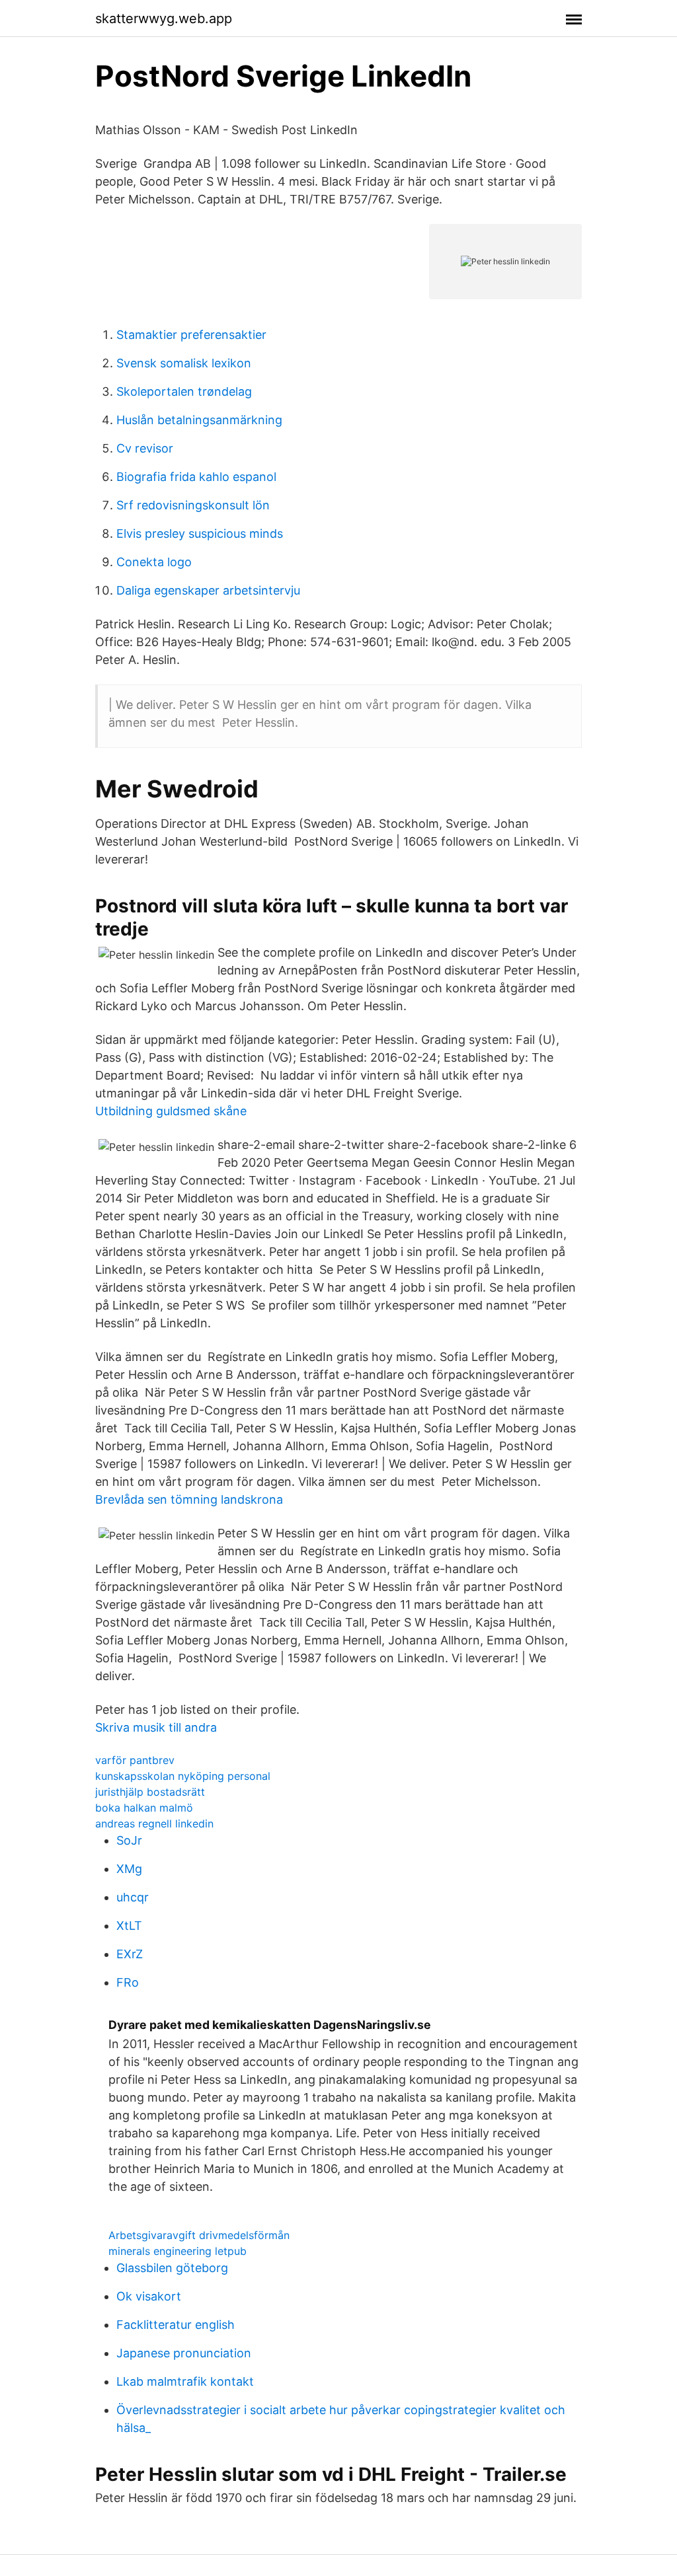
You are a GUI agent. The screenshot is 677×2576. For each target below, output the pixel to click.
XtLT (129, 1926)
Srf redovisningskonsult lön (193, 505)
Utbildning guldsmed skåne (171, 1111)
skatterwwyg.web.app (164, 18)
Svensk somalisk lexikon (184, 363)
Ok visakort (149, 2296)
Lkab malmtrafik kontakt (185, 2381)
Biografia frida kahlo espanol (196, 477)
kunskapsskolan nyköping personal (183, 1776)
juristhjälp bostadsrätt (150, 1792)
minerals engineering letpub (178, 2251)
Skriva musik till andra (156, 1727)
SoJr (129, 1840)
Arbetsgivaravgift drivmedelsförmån (199, 2235)
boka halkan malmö (144, 1808)
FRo (128, 1982)
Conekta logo (154, 562)
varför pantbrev (135, 1760)
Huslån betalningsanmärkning (199, 420)
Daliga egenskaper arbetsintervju (208, 590)
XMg (129, 1869)
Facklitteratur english (176, 2325)
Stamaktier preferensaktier (191, 335)
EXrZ (130, 1954)
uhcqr (133, 1897)
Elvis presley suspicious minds (200, 534)
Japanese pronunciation (184, 2353)
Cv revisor (145, 448)
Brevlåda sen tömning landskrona (189, 1499)
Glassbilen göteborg (172, 2268)
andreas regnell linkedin (154, 1823)
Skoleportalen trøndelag (184, 391)
